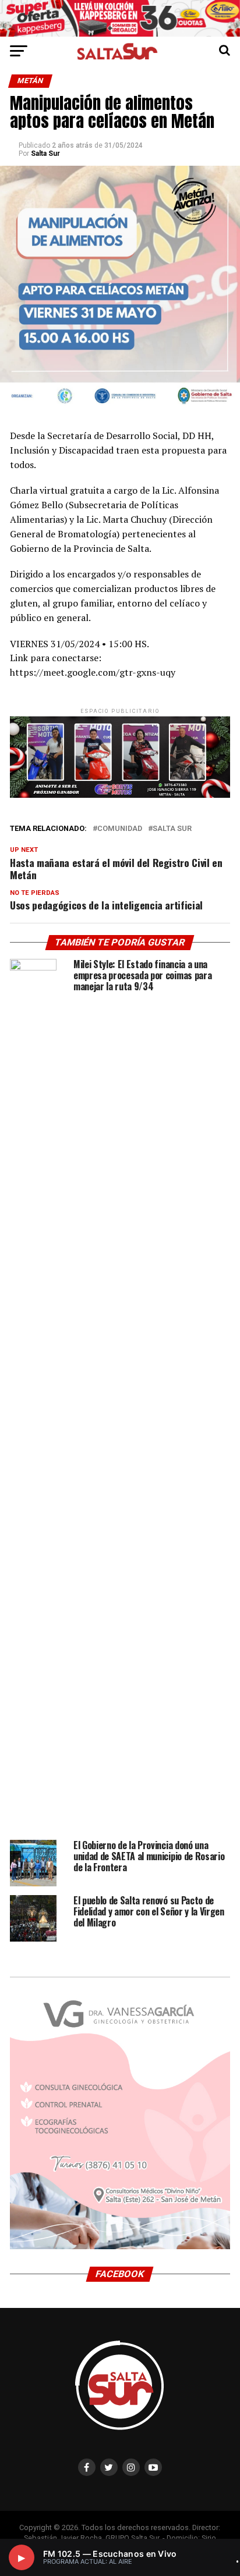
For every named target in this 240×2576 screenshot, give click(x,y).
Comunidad (120, 829)
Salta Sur (45, 154)
